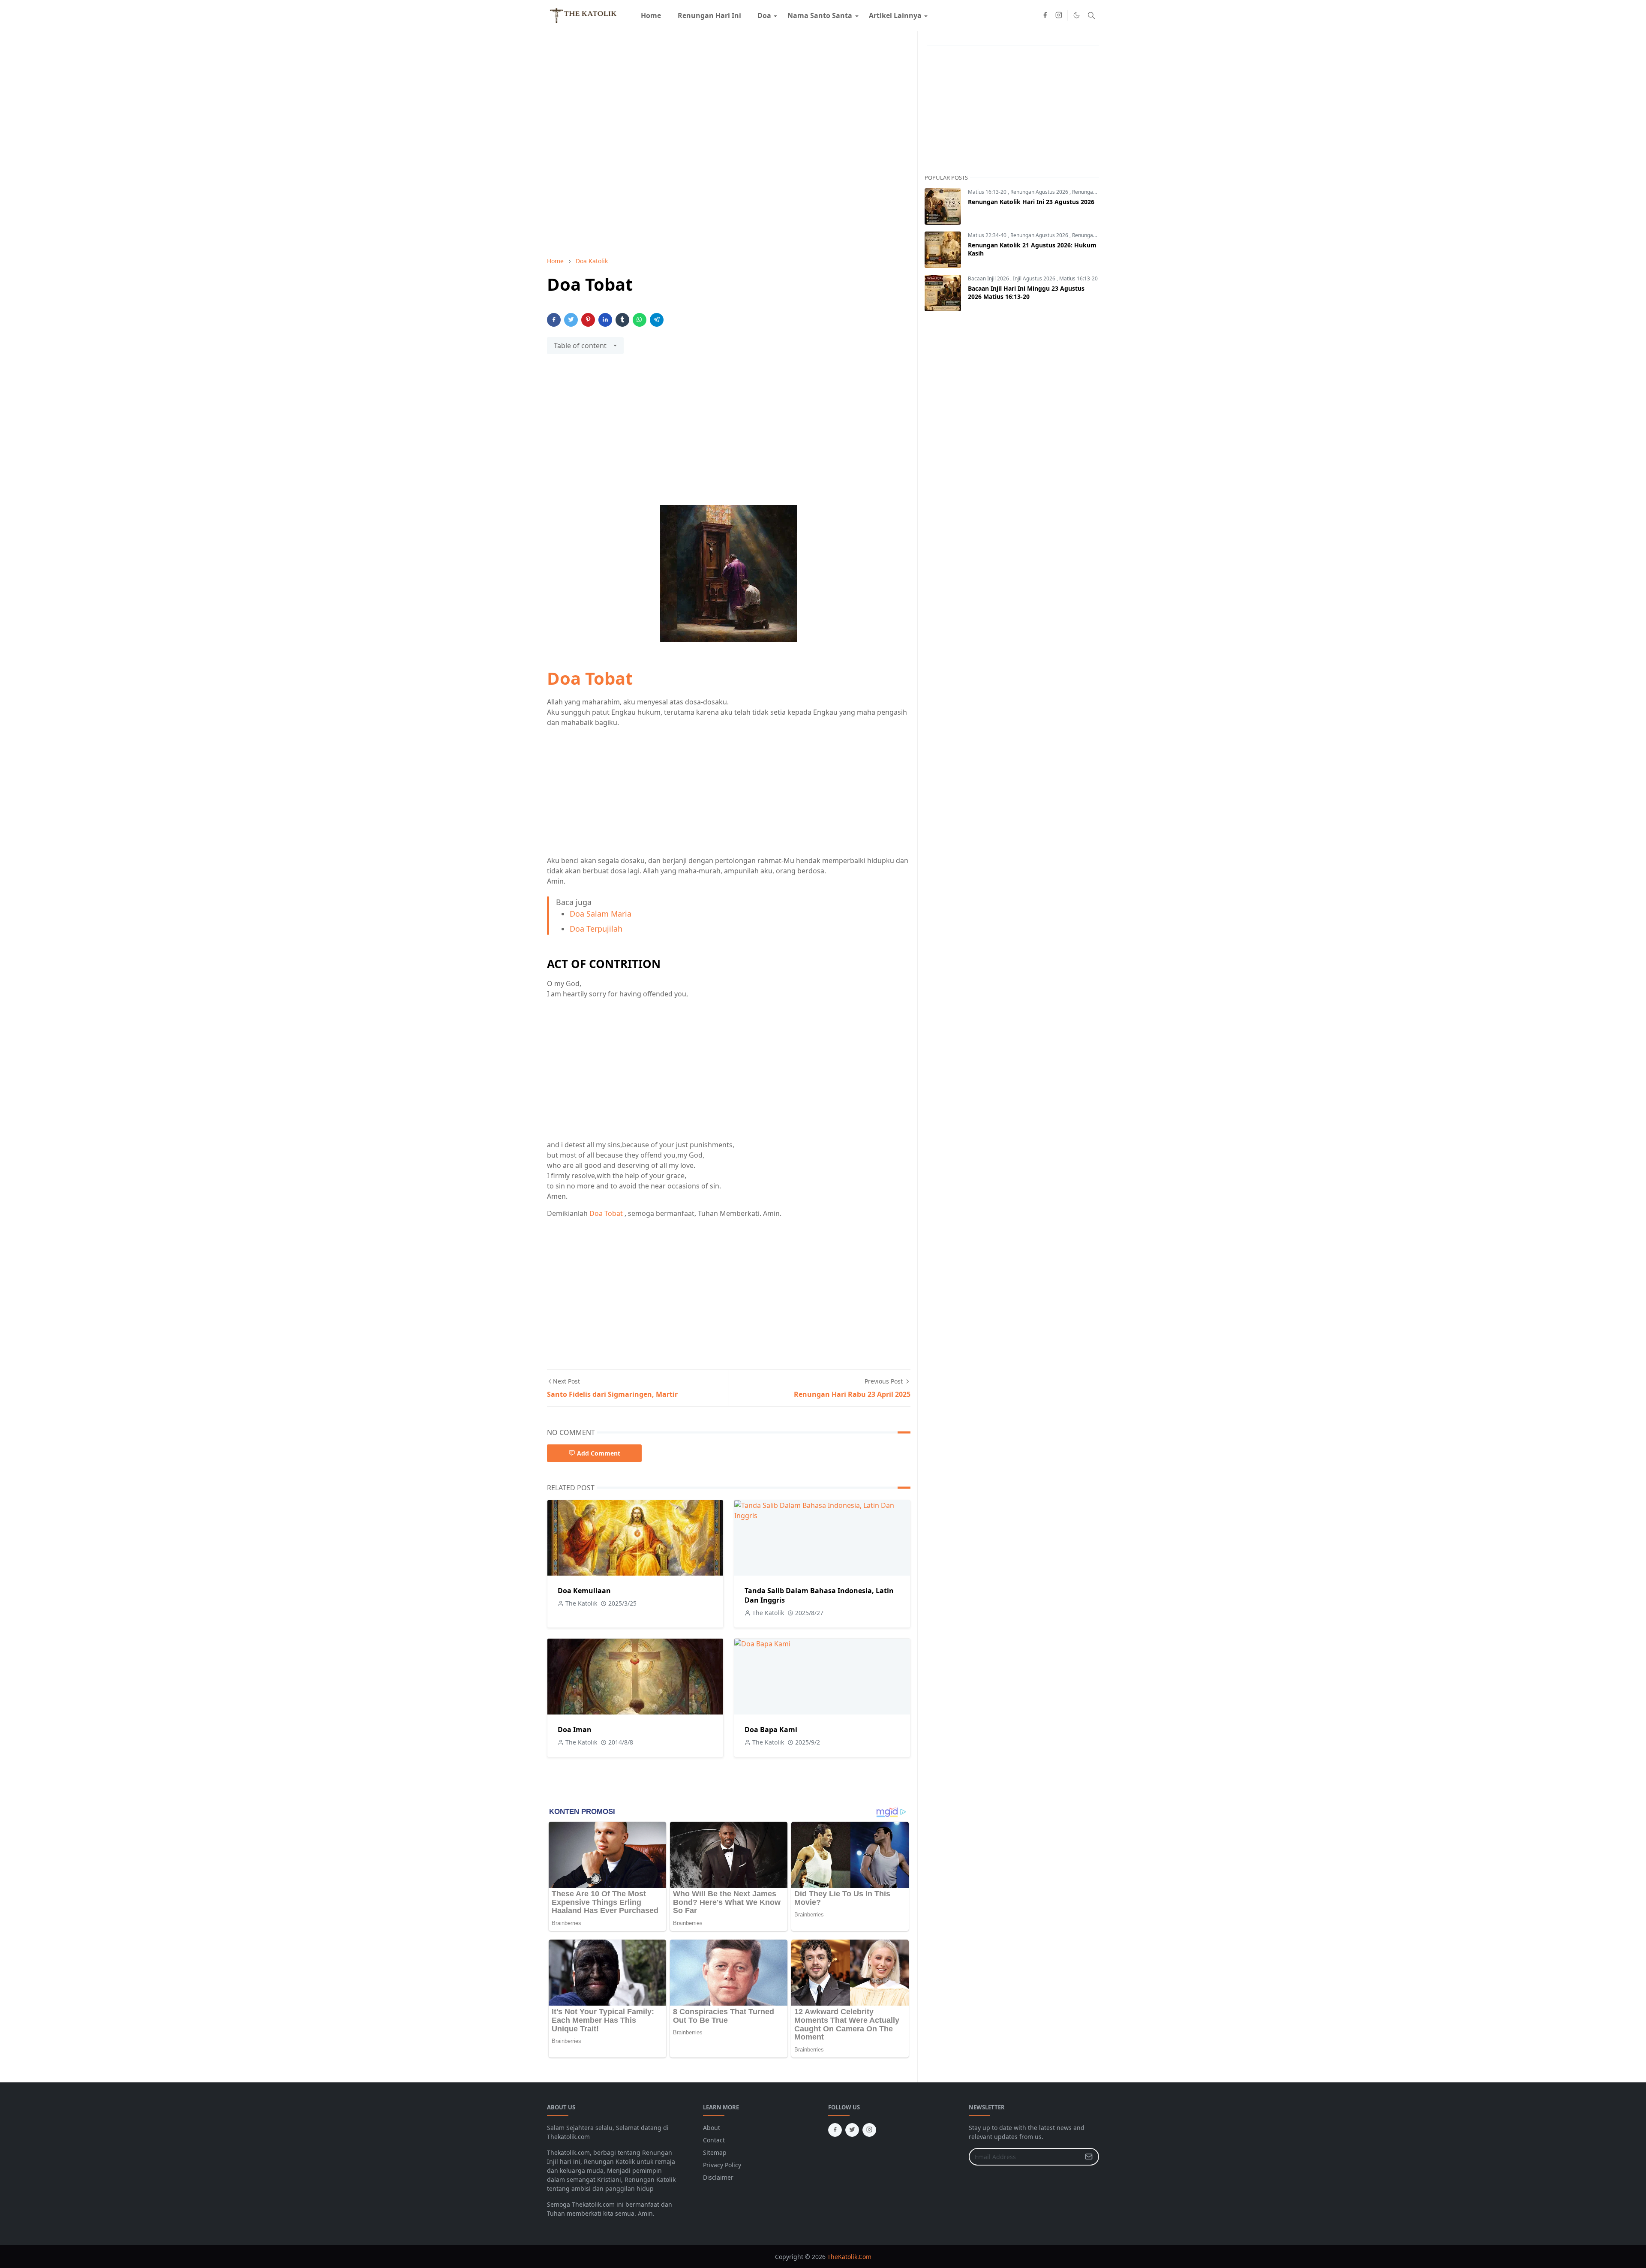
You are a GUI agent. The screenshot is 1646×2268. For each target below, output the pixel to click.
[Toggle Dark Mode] (1077, 15)
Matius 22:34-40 (988, 235)
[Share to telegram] (657, 320)
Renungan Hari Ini (1094, 192)
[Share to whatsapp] (640, 320)
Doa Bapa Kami (771, 1730)
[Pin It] (588, 320)
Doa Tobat (590, 678)
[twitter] (852, 2130)
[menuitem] (651, 15)
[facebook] (1045, 15)
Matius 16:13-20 (988, 192)
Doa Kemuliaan (584, 1591)
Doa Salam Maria (601, 914)
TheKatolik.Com (849, 2257)
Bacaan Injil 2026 (989, 278)
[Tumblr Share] (622, 320)
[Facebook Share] (554, 320)
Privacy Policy (722, 2165)
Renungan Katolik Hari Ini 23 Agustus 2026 (1031, 202)
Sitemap (715, 2152)
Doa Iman (575, 1730)
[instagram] (1059, 15)
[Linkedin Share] (605, 320)
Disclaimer (718, 2177)
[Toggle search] (1091, 15)
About (712, 2128)
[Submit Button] (1089, 2157)
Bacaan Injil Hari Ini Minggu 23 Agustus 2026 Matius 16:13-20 (1026, 292)
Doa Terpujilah (596, 929)
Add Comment (599, 1453)
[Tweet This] (571, 320)
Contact (714, 2140)
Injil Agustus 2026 (1035, 278)
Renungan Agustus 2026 (1040, 192)
